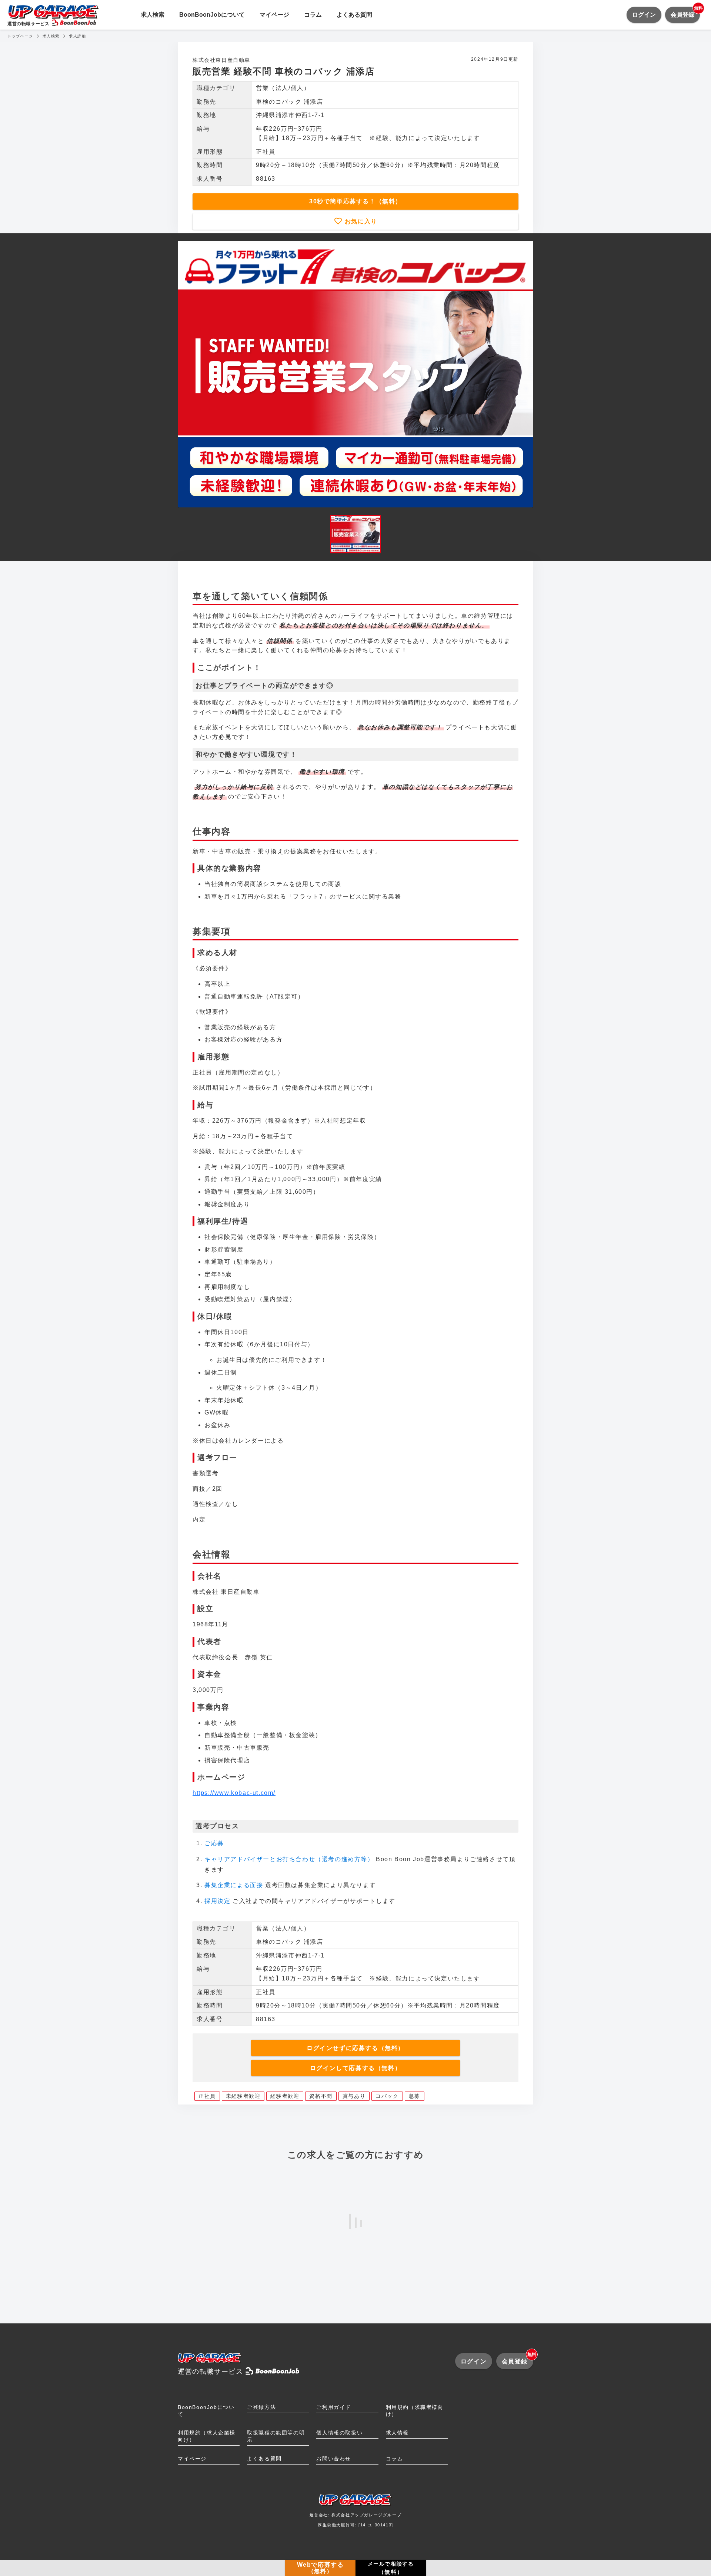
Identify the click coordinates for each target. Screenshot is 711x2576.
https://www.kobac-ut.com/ (234, 1793)
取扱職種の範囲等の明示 (276, 2436)
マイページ (274, 15)
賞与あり (354, 2096)
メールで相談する (391, 2568)
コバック (387, 2096)
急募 (415, 2096)
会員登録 (685, 12)
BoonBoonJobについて (212, 15)
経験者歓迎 (285, 2096)
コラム (313, 15)
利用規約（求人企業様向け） (207, 2436)
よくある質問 (354, 15)
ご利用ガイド (334, 2407)
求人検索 (153, 15)
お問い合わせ (334, 2459)
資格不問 (321, 2096)
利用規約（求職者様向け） (415, 2411)
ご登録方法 (261, 2407)
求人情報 (397, 2433)
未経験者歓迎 (243, 2096)
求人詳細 (77, 36)
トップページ (20, 36)
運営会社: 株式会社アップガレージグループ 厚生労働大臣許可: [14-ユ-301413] (356, 2520)
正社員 (207, 2096)
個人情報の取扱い (339, 2433)
